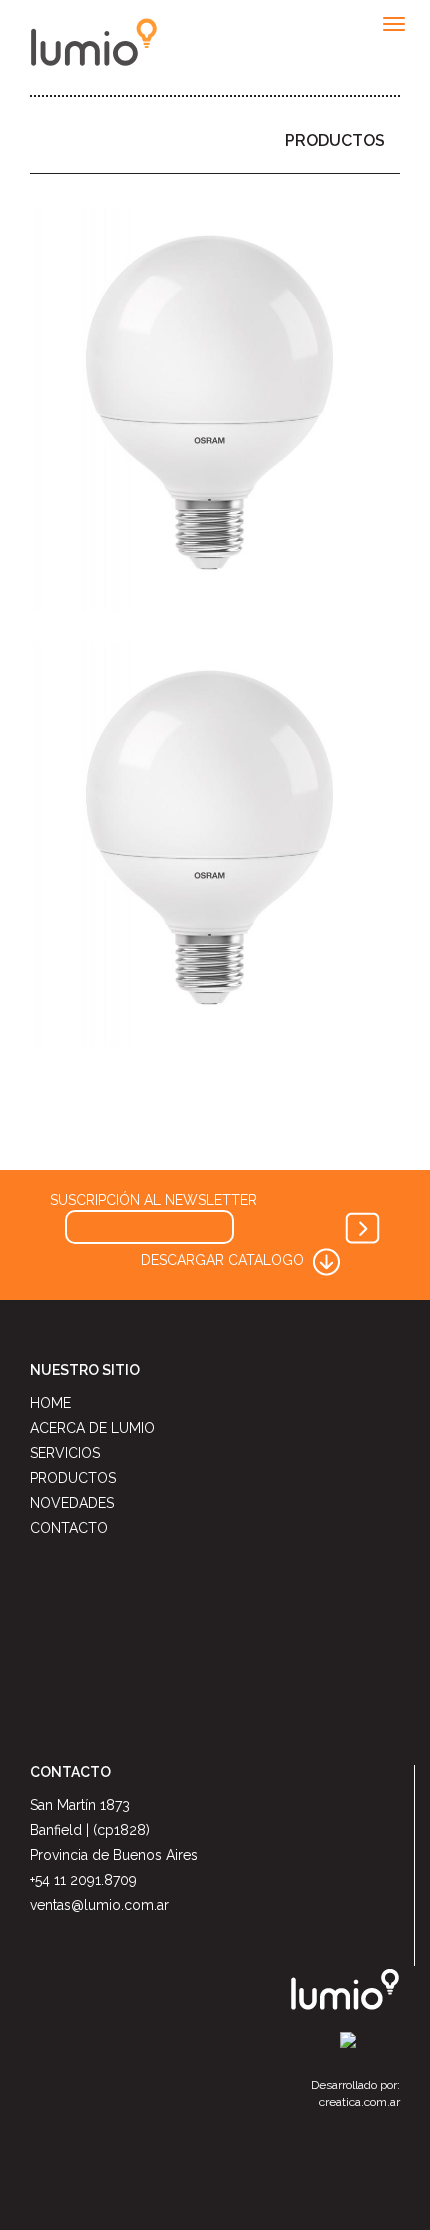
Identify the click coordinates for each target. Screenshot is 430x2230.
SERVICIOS (65, 1453)
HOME (50, 1403)
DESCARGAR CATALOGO (224, 1260)
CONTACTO (69, 1528)
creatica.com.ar (359, 2102)
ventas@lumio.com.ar (99, 1905)
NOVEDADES (72, 1503)
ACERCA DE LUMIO (92, 1428)
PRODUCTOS (335, 140)
